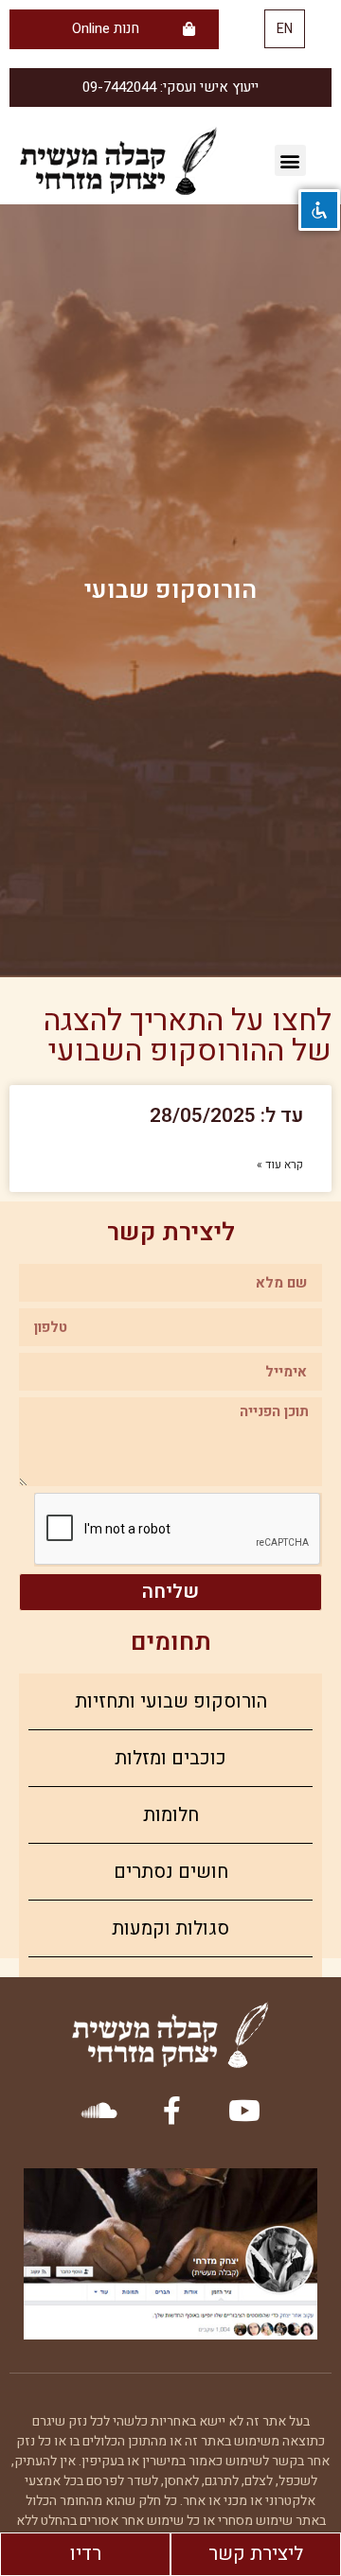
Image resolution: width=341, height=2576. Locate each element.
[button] (285, 29)
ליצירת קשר (256, 2554)
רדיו (86, 2554)
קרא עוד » (280, 1165)
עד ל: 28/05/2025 (226, 1116)
